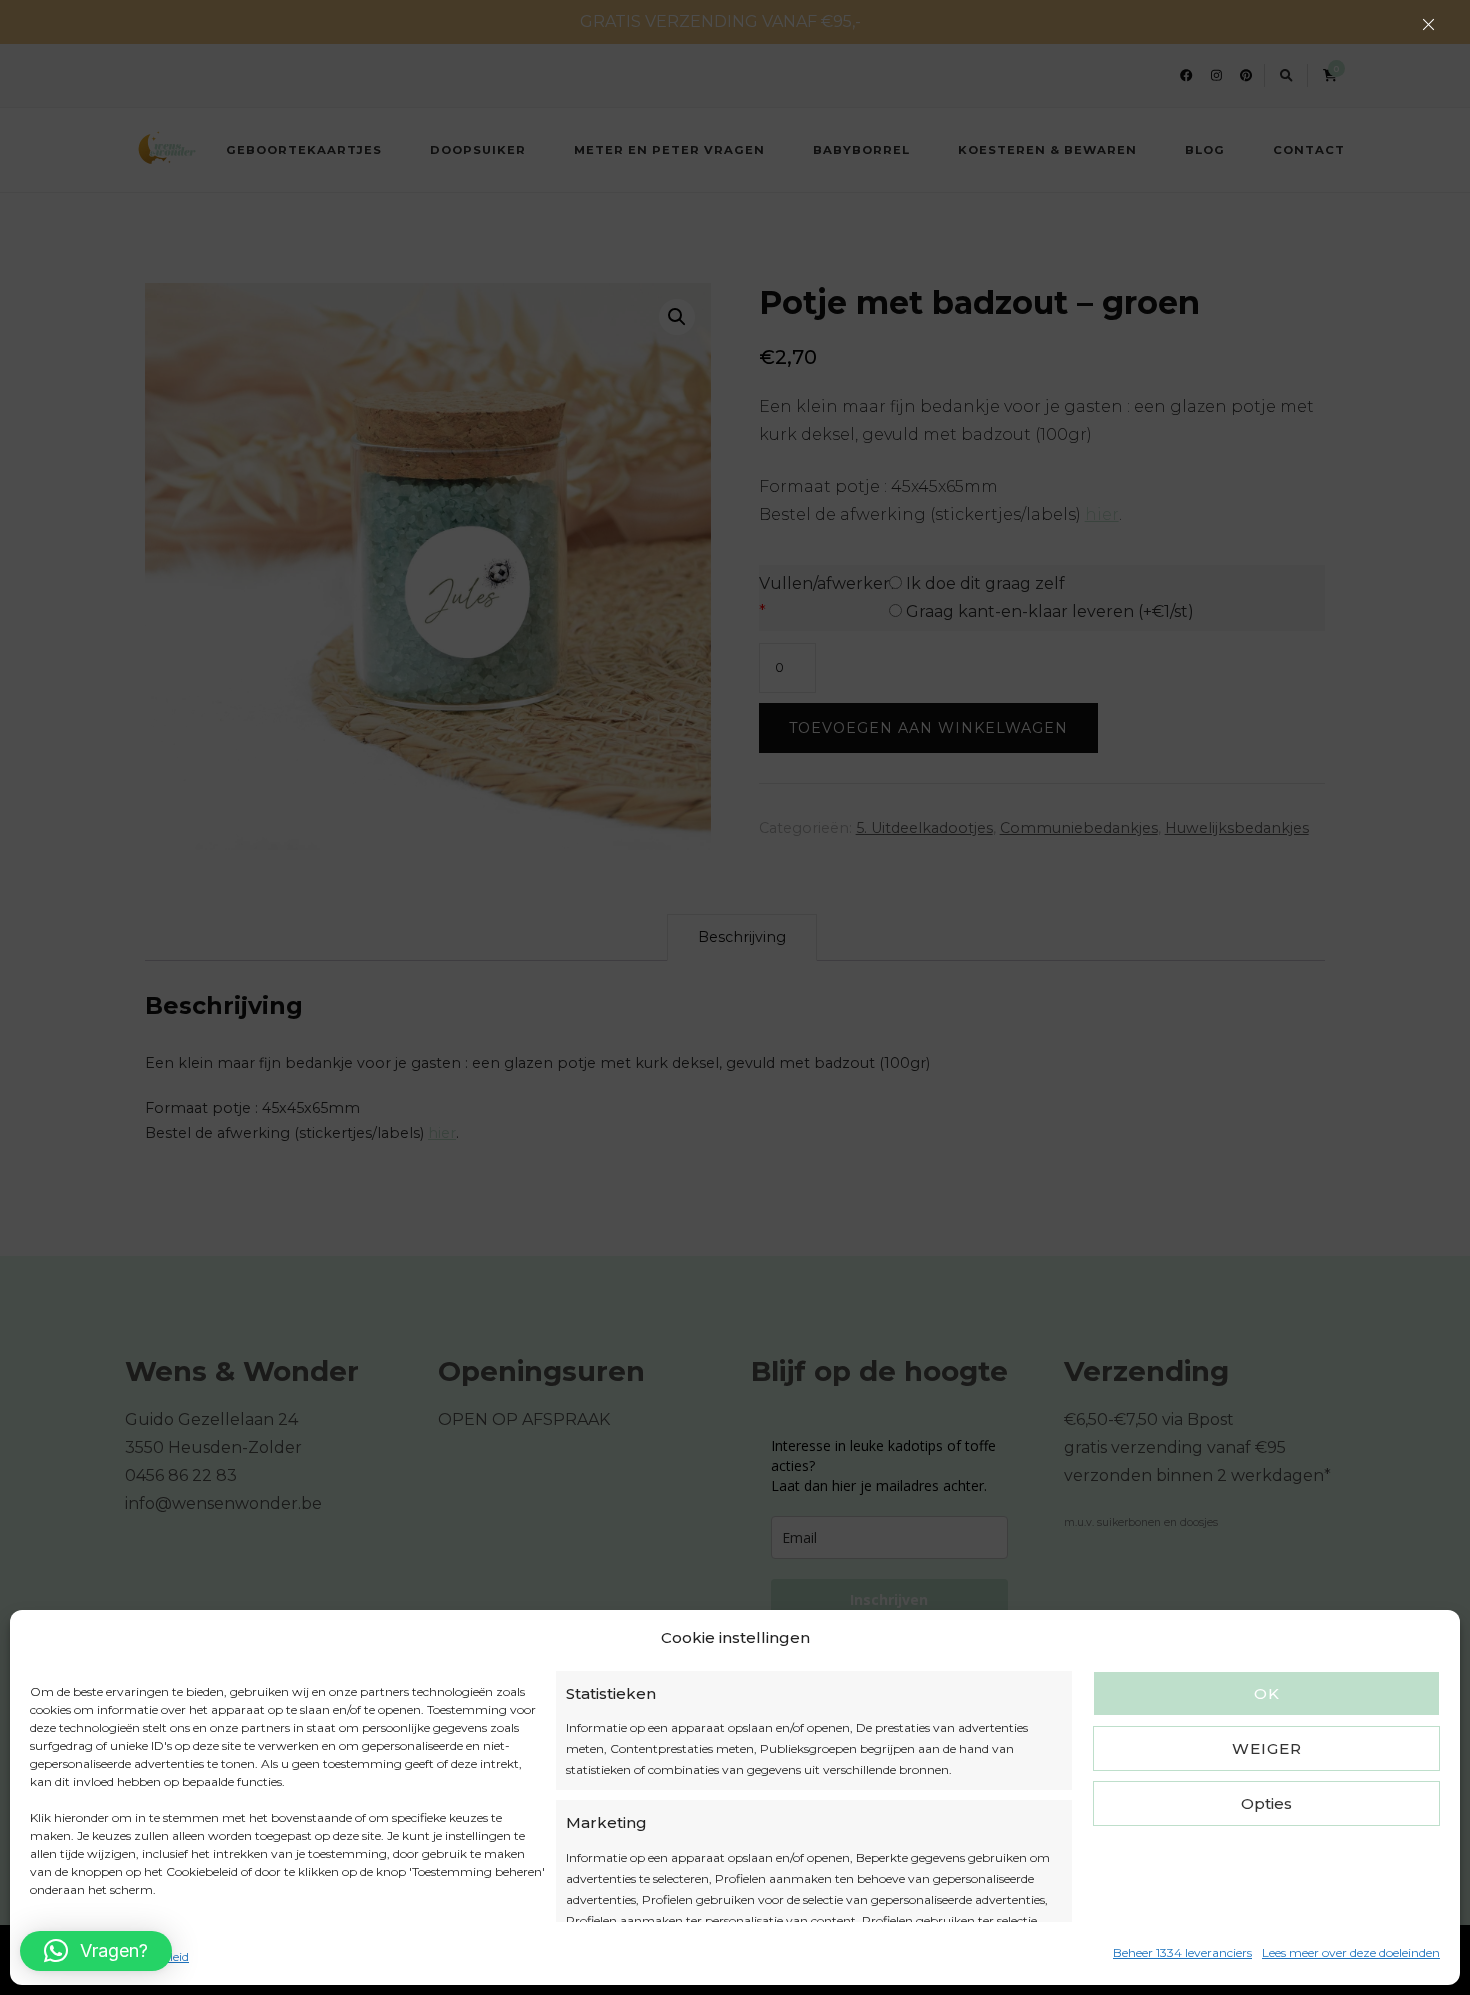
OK (1267, 1693)
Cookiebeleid (66, 1956)
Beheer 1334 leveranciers (1182, 1952)
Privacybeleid (150, 1956)
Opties (1266, 1803)
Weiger (1267, 1748)
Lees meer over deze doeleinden (1351, 1952)
